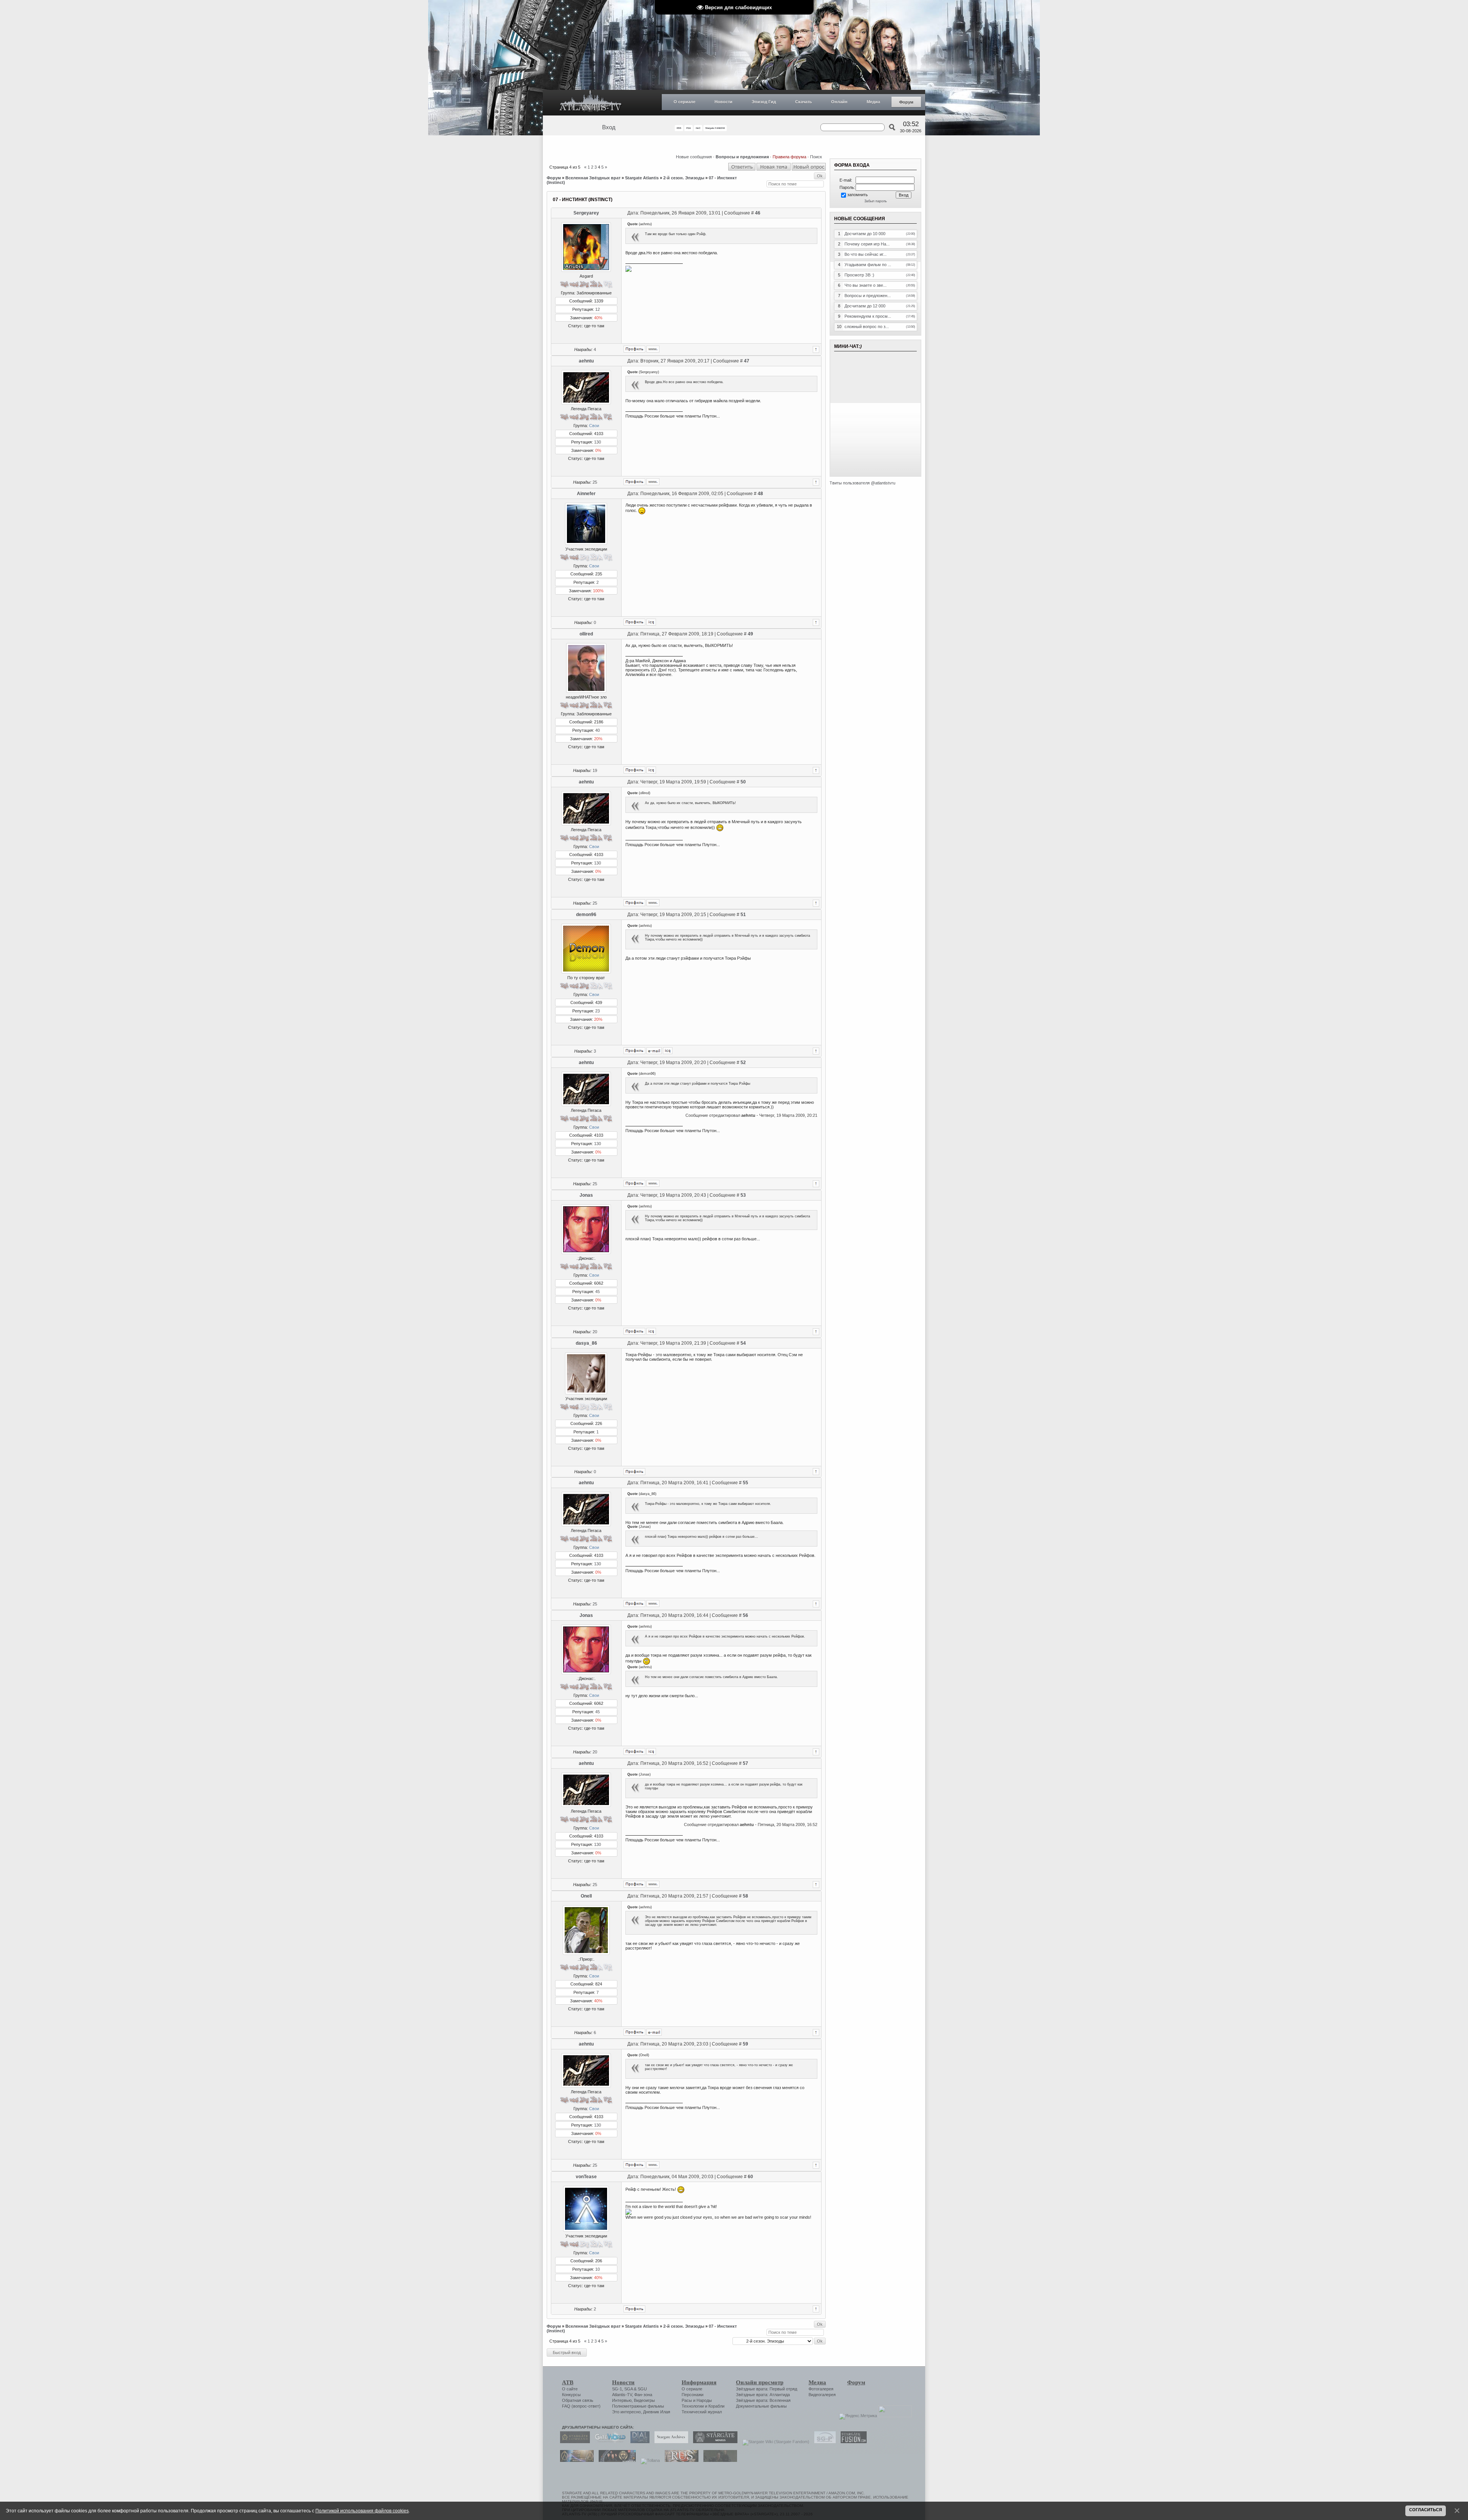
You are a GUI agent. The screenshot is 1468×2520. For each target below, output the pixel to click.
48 (760, 494)
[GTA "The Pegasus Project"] (718, 2460)
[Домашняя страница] (653, 349)
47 (747, 361)
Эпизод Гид (764, 102)
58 (745, 1896)
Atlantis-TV (622, 2395)
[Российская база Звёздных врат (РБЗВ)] (615, 2460)
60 (750, 2177)
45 (598, 1292)
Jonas (586, 1195)
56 (745, 1615)
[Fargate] (680, 2460)
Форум (906, 102)
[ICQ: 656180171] (651, 1331)
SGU (642, 2389)
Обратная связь (578, 2400)
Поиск (816, 157)
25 (595, 482)
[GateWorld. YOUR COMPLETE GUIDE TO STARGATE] (608, 2442)
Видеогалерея (822, 2395)
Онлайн (839, 102)
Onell (586, 1896)
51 (743, 915)
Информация (699, 2382)
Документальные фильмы (761, 2406)
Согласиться (1426, 2510)
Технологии (693, 2406)
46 (758, 213)
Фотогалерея (821, 2389)
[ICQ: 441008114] (668, 1051)
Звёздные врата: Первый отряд (766, 2389)
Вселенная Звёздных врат (593, 178)
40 (598, 730)
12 (598, 309)
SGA (628, 2389)
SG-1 (617, 2389)
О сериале (684, 102)
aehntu (586, 361)
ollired (586, 634)
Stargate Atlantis (642, 178)
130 (598, 442)
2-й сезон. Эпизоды (684, 178)
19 (595, 770)
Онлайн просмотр (760, 2382)
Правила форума (789, 157)
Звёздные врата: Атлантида (763, 2395)
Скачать (804, 102)
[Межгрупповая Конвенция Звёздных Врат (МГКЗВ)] (575, 2460)
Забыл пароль (876, 201)
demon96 (586, 915)
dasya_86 (586, 1343)
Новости (723, 102)
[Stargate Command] (573, 2442)
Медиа (873, 102)
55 (745, 1483)
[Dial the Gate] (638, 2442)
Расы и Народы (697, 2400)
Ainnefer (586, 494)
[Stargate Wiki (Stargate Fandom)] (774, 2442)
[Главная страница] (591, 103)
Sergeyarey (586, 213)
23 (598, 1011)
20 (595, 1332)
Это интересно (626, 2412)
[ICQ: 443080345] (651, 622)
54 (743, 1343)
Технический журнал (702, 2412)
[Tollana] (648, 2460)
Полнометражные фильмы (638, 2406)
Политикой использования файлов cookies (362, 2511)
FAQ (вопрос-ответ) (581, 2406)
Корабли (716, 2406)
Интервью (622, 2400)
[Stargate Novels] (713, 2442)
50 (743, 782)
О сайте (570, 2389)
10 (598, 2269)
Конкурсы (571, 2395)
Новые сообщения (694, 157)
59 (745, 2044)
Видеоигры (644, 2400)
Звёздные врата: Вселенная (763, 2400)
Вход (609, 127)
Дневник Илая (657, 2412)
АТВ (568, 2382)
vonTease (586, 2177)
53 (743, 1195)
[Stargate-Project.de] (823, 2442)
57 (745, 1763)
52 (743, 1063)
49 (750, 634)
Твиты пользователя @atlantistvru (862, 483)
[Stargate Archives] (669, 2442)
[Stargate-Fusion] (852, 2442)
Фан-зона (643, 2395)
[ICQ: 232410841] (651, 770)
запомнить (857, 195)
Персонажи (693, 2395)
